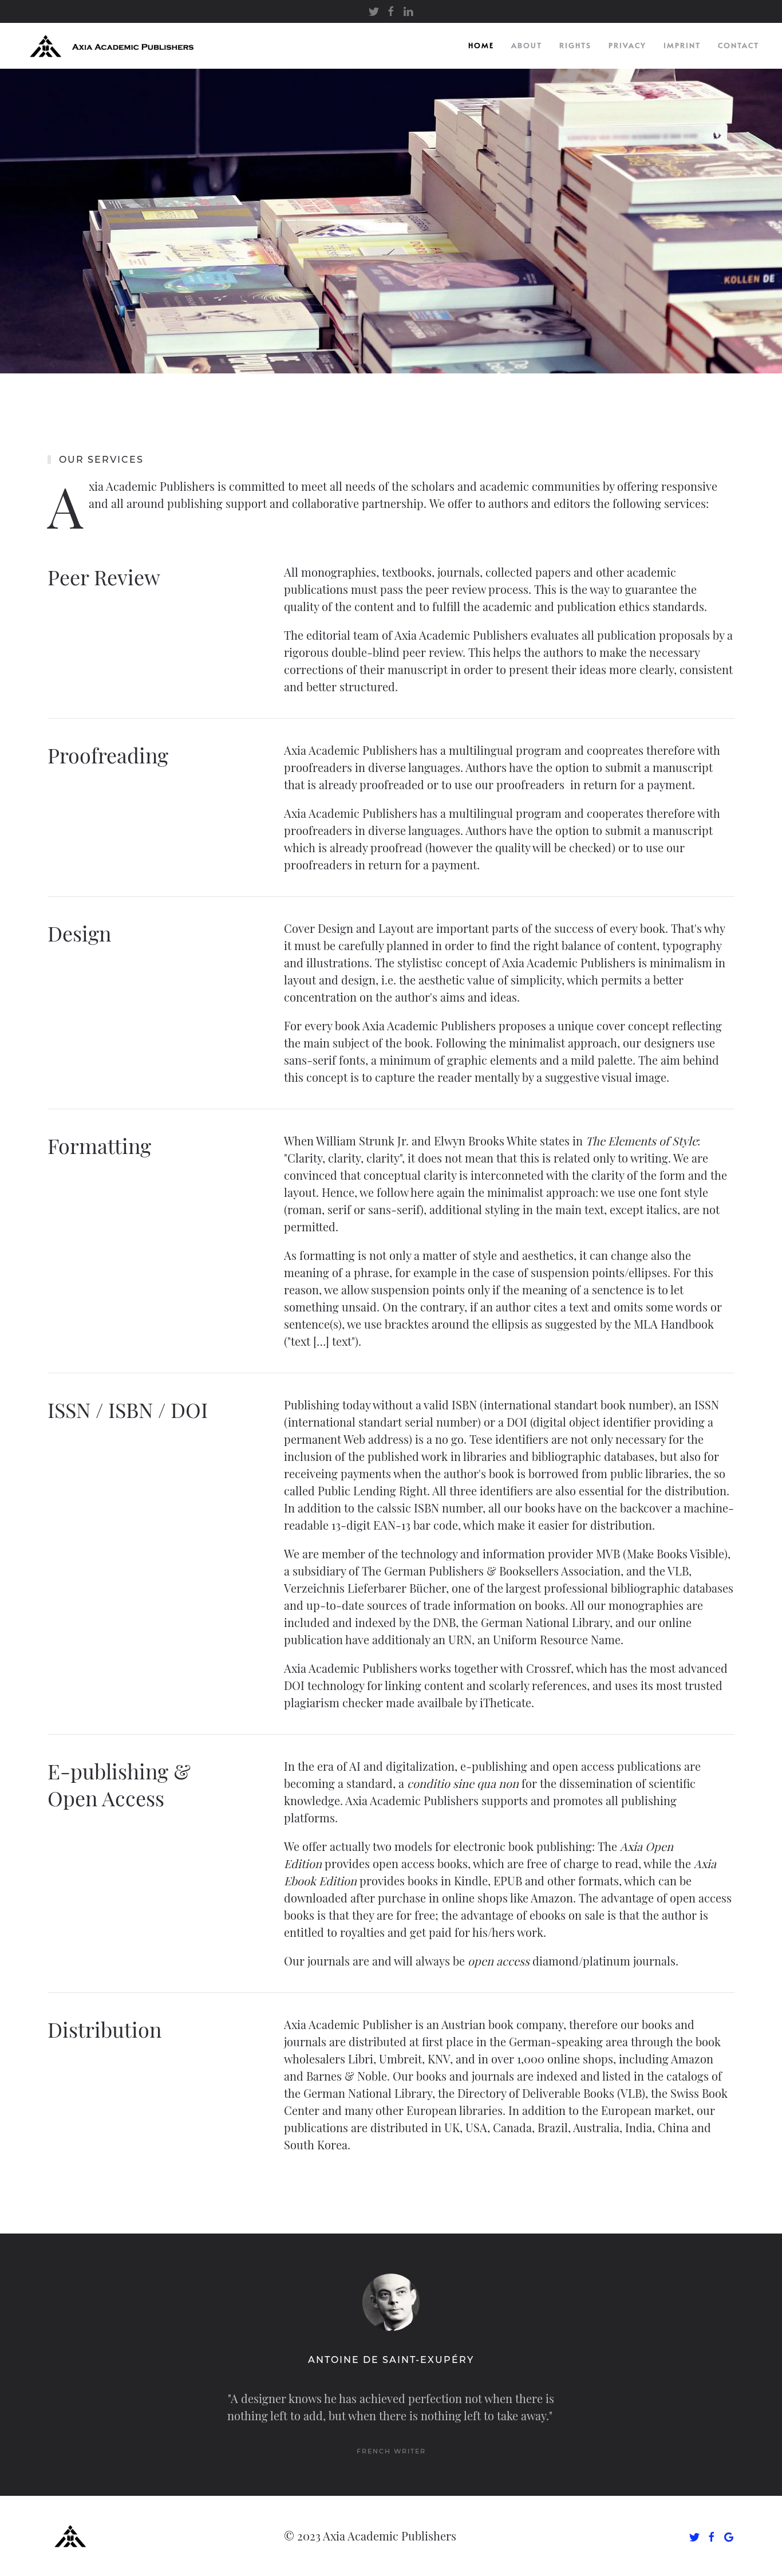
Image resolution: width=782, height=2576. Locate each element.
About (527, 45)
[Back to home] (116, 46)
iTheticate (504, 1702)
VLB (678, 1571)
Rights (575, 45)
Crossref (548, 1668)
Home (481, 45)
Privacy (627, 45)
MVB (608, 1553)
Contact (738, 45)
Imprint (682, 45)
